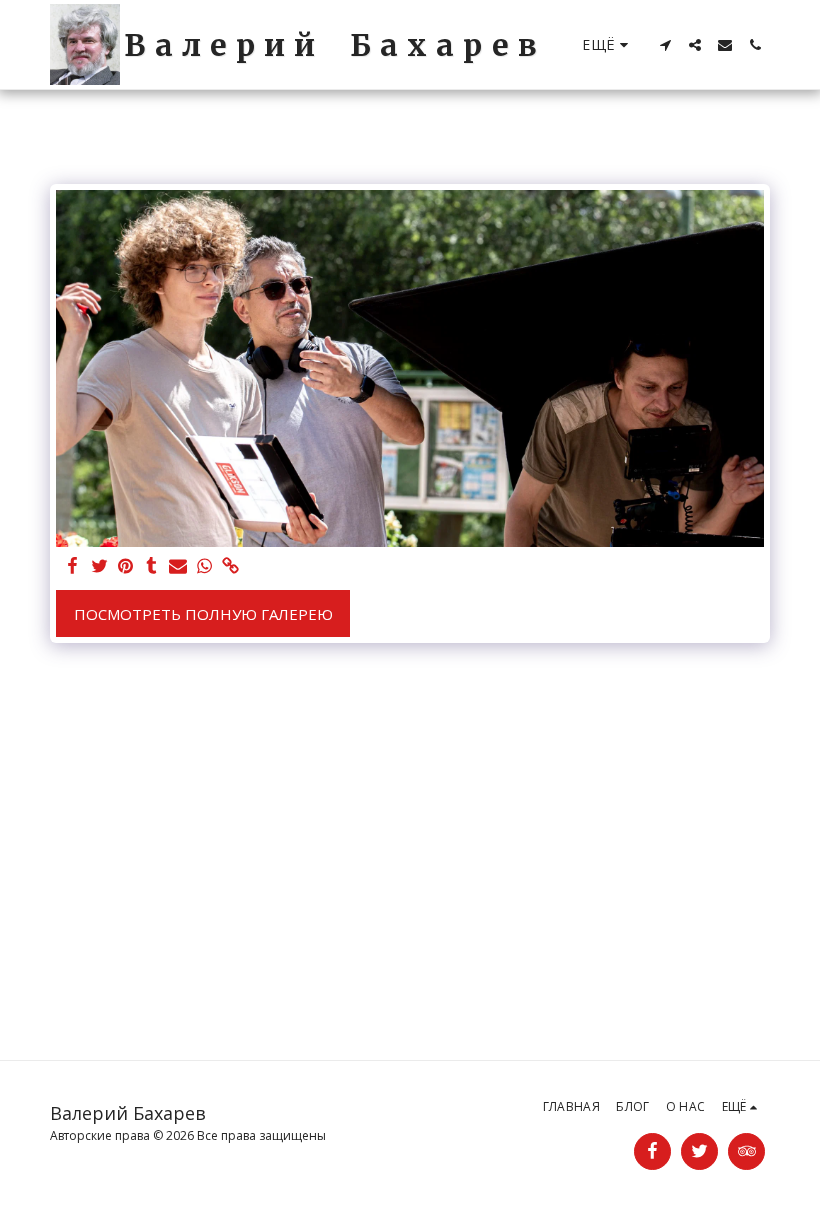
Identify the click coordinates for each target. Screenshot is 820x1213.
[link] (230, 566)
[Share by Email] (178, 566)
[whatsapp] (204, 566)
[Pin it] (125, 566)
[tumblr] (151, 566)
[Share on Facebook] (73, 566)
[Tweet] (99, 566)
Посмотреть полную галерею (203, 614)
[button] (665, 45)
